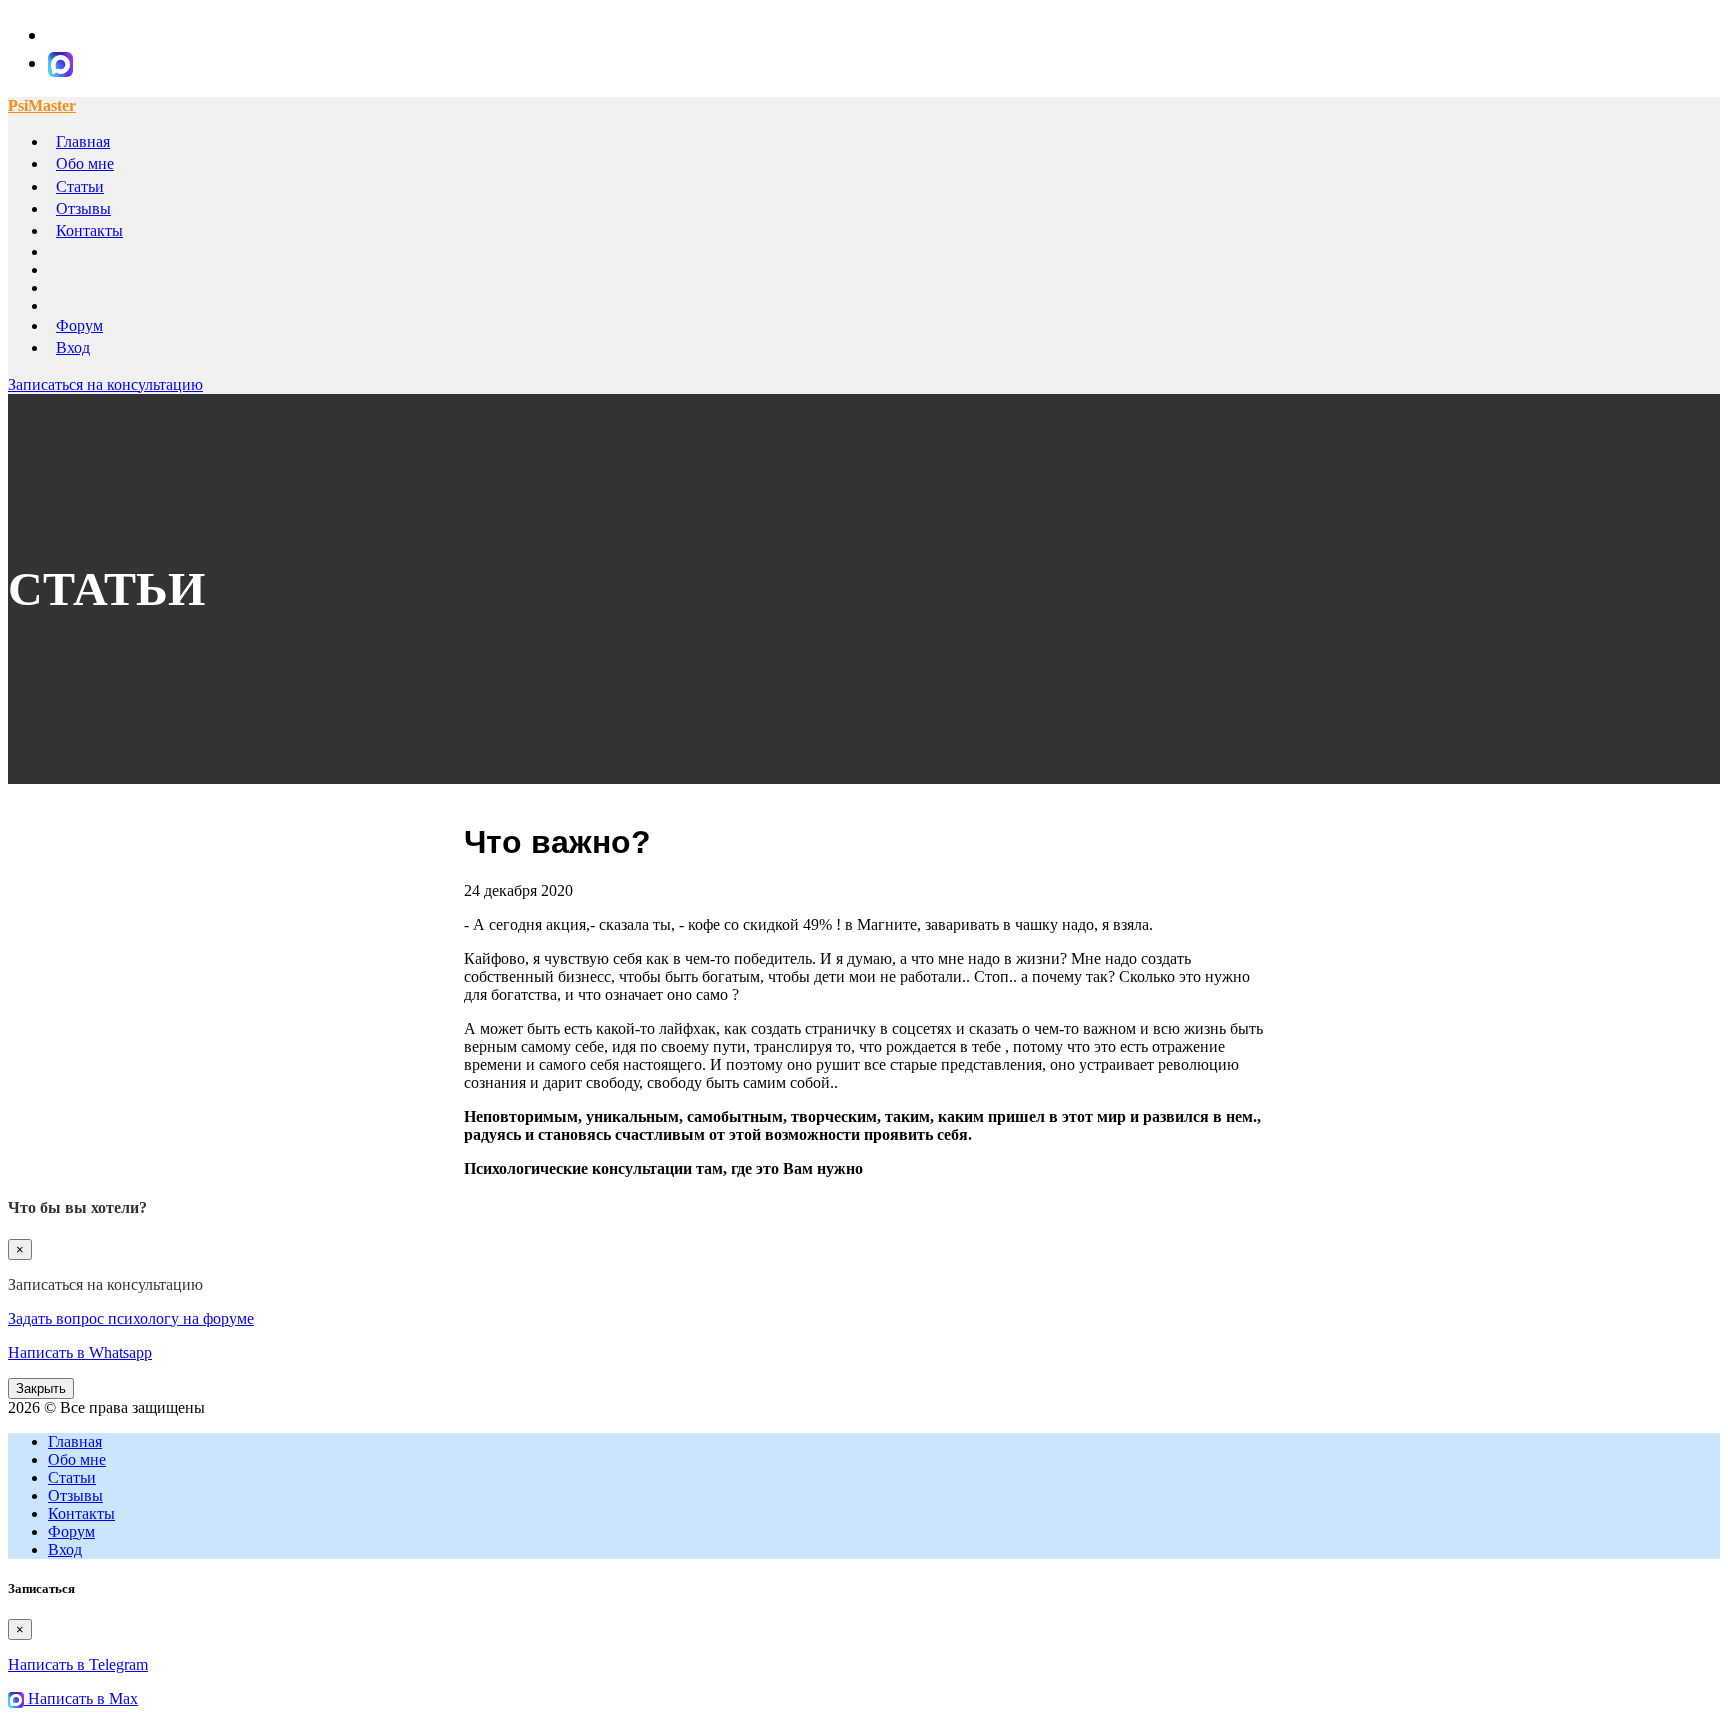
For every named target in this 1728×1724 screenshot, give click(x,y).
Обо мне (85, 163)
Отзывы (83, 208)
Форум (79, 325)
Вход (73, 347)
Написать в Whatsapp (80, 1352)
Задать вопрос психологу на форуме (131, 1318)
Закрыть (41, 1388)
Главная (83, 141)
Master (42, 105)
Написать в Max (81, 1698)
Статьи (80, 186)
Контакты (89, 230)
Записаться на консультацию (105, 384)
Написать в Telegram (78, 1664)
